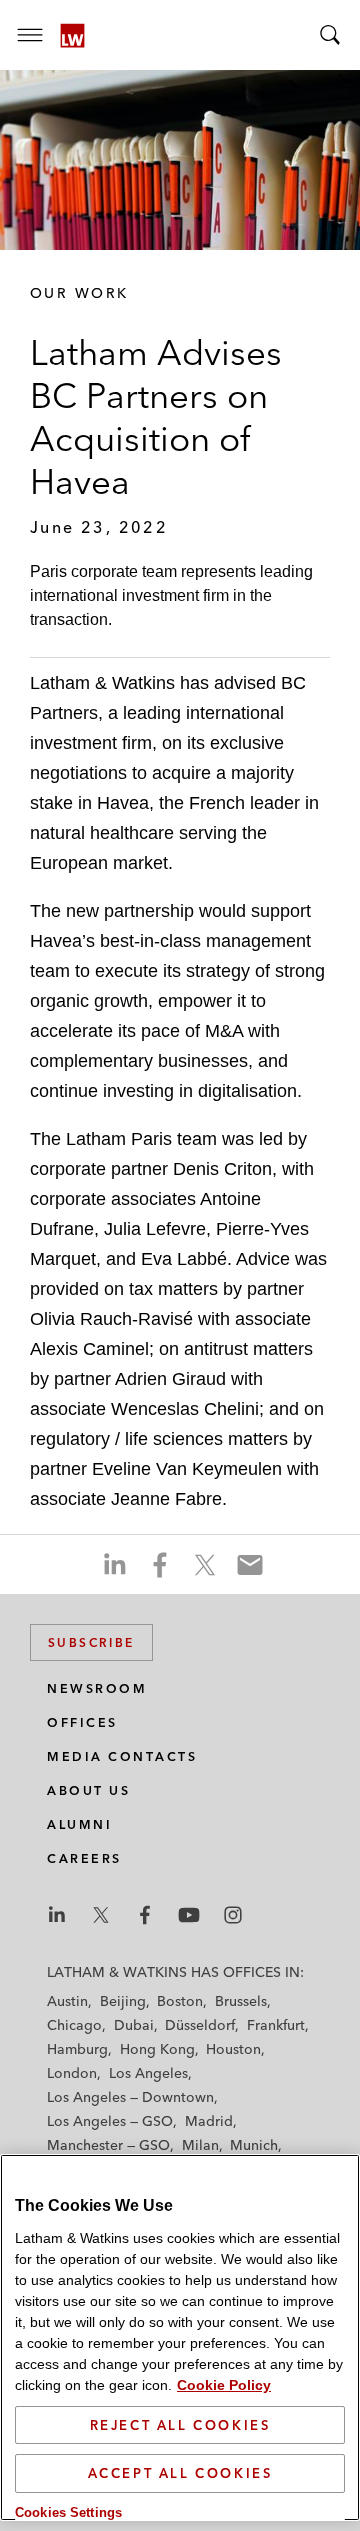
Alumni (79, 1824)
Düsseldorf (200, 2025)
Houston (233, 2049)
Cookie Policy (224, 2385)
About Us (88, 1790)
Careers (84, 1858)
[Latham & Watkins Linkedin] (57, 1915)
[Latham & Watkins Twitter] (101, 1915)
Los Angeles (148, 2073)
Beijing (123, 2001)
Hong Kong (157, 2049)
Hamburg (77, 2049)
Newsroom (97, 1688)
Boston (180, 2001)
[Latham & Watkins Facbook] (145, 1915)
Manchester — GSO (108, 2145)
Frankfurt (276, 2025)
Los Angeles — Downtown (130, 2097)
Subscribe (91, 1642)
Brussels (241, 2001)
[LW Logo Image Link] (72, 35)
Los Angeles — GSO (110, 2121)
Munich (254, 2145)
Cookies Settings (68, 2512)
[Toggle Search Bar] (330, 35)
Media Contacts (122, 1756)
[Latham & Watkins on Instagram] (233, 1915)
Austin (67, 2001)
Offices (82, 1722)
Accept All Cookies (180, 2473)
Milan (200, 2145)
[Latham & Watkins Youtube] (189, 1915)
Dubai (134, 2025)
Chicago (74, 2025)
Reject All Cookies (180, 2425)
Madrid (209, 2121)
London (72, 2073)
